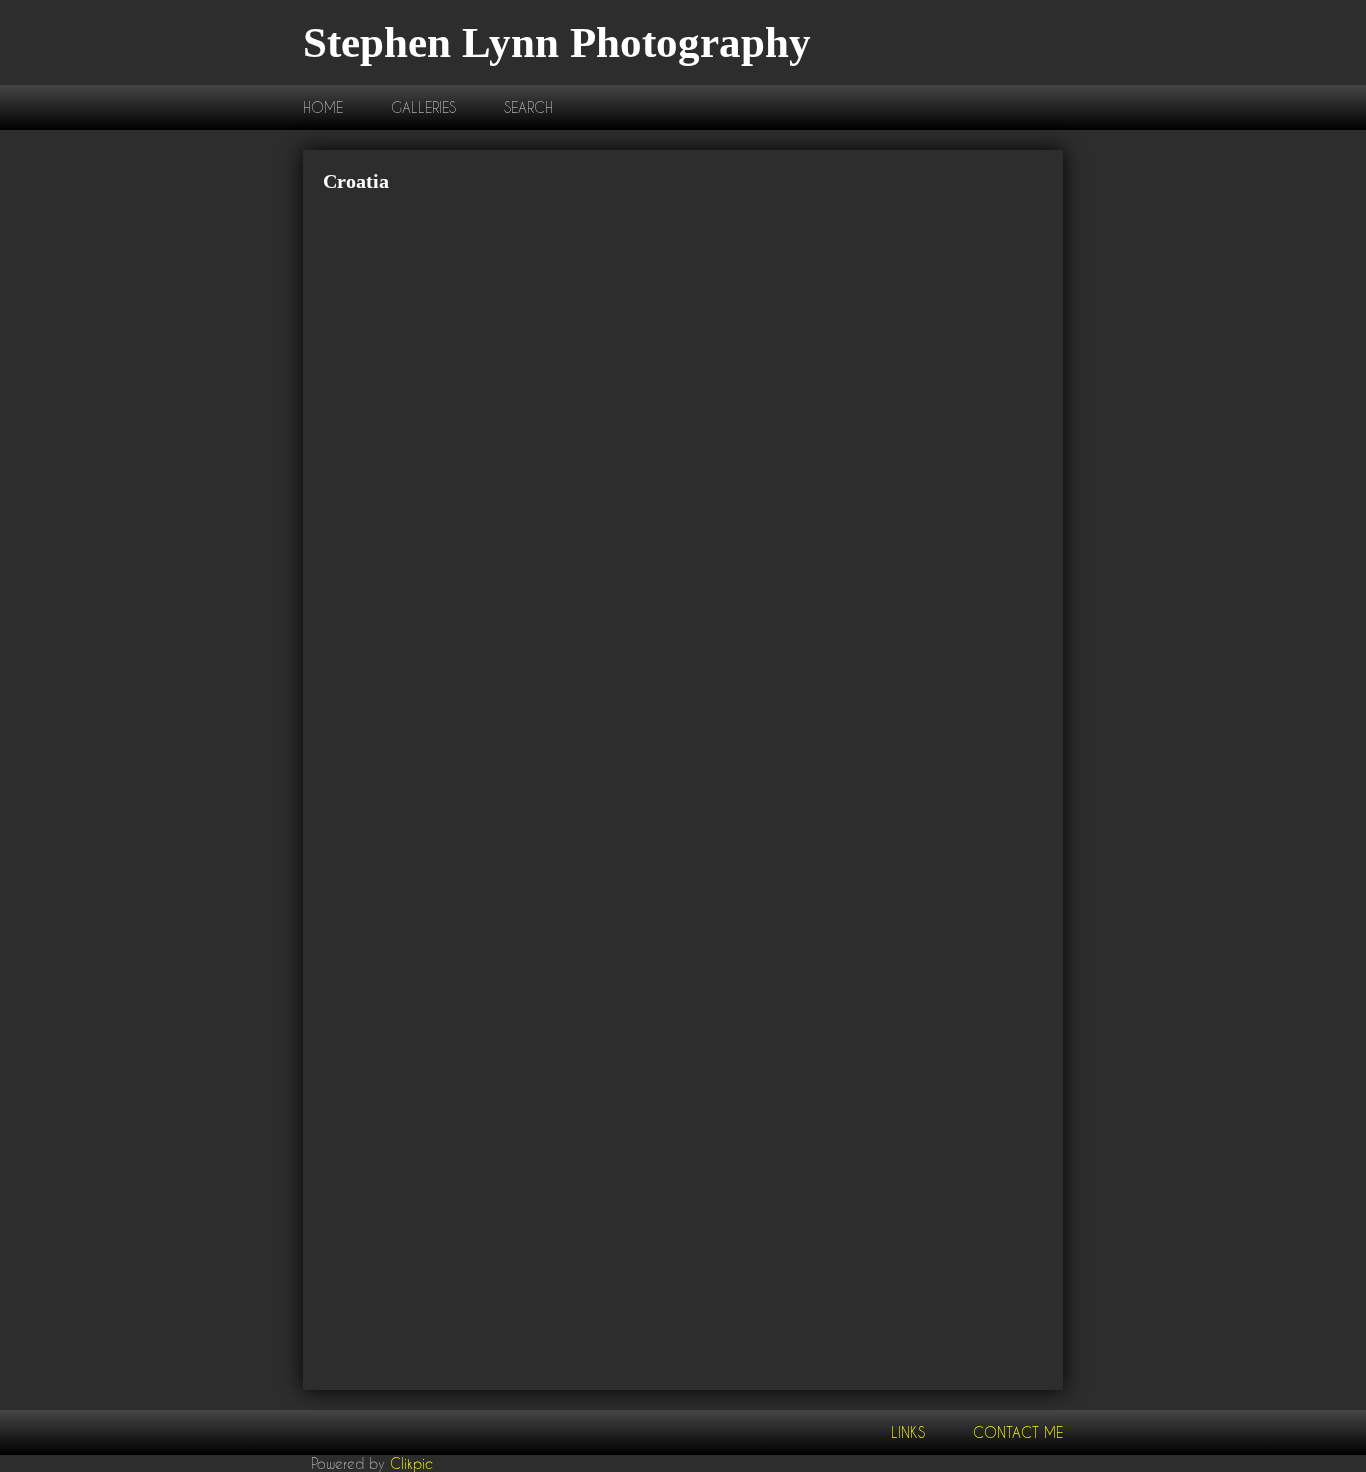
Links (908, 1432)
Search (528, 107)
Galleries (423, 107)
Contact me (1018, 1432)
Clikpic (411, 1463)
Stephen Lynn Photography (557, 42)
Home (323, 107)
